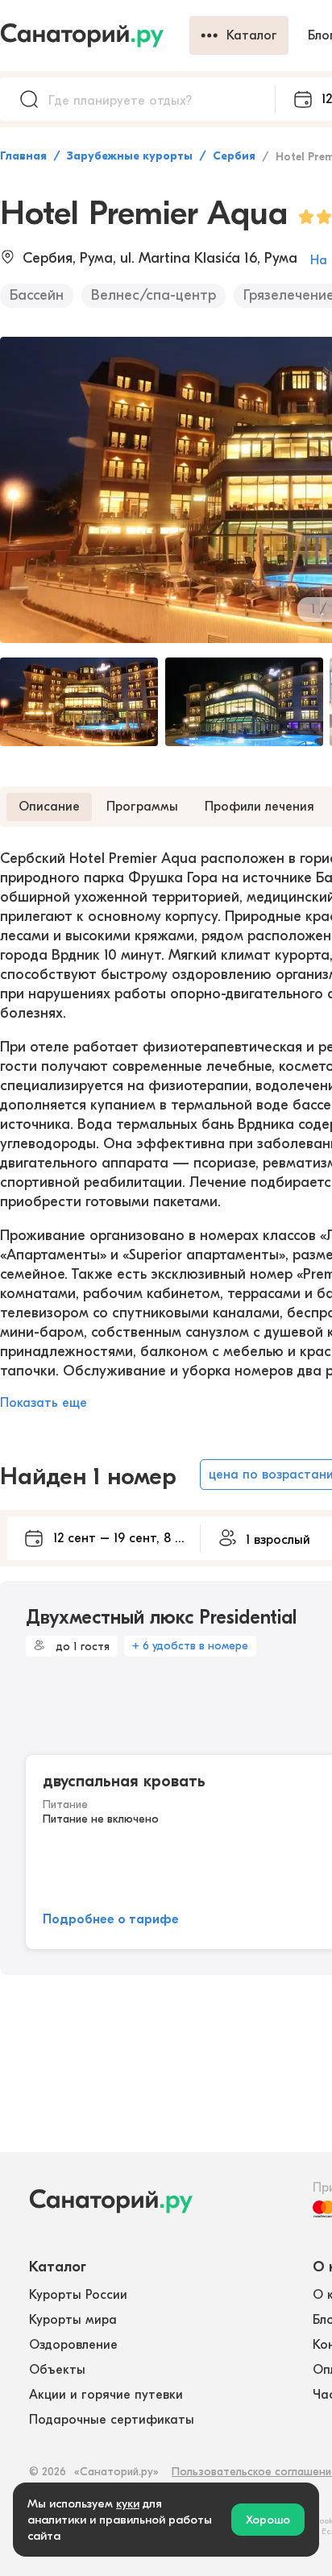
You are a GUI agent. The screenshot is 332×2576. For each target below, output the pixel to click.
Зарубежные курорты (130, 156)
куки (128, 2503)
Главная (23, 156)
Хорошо (268, 2520)
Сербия (234, 156)
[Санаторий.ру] (95, 35)
